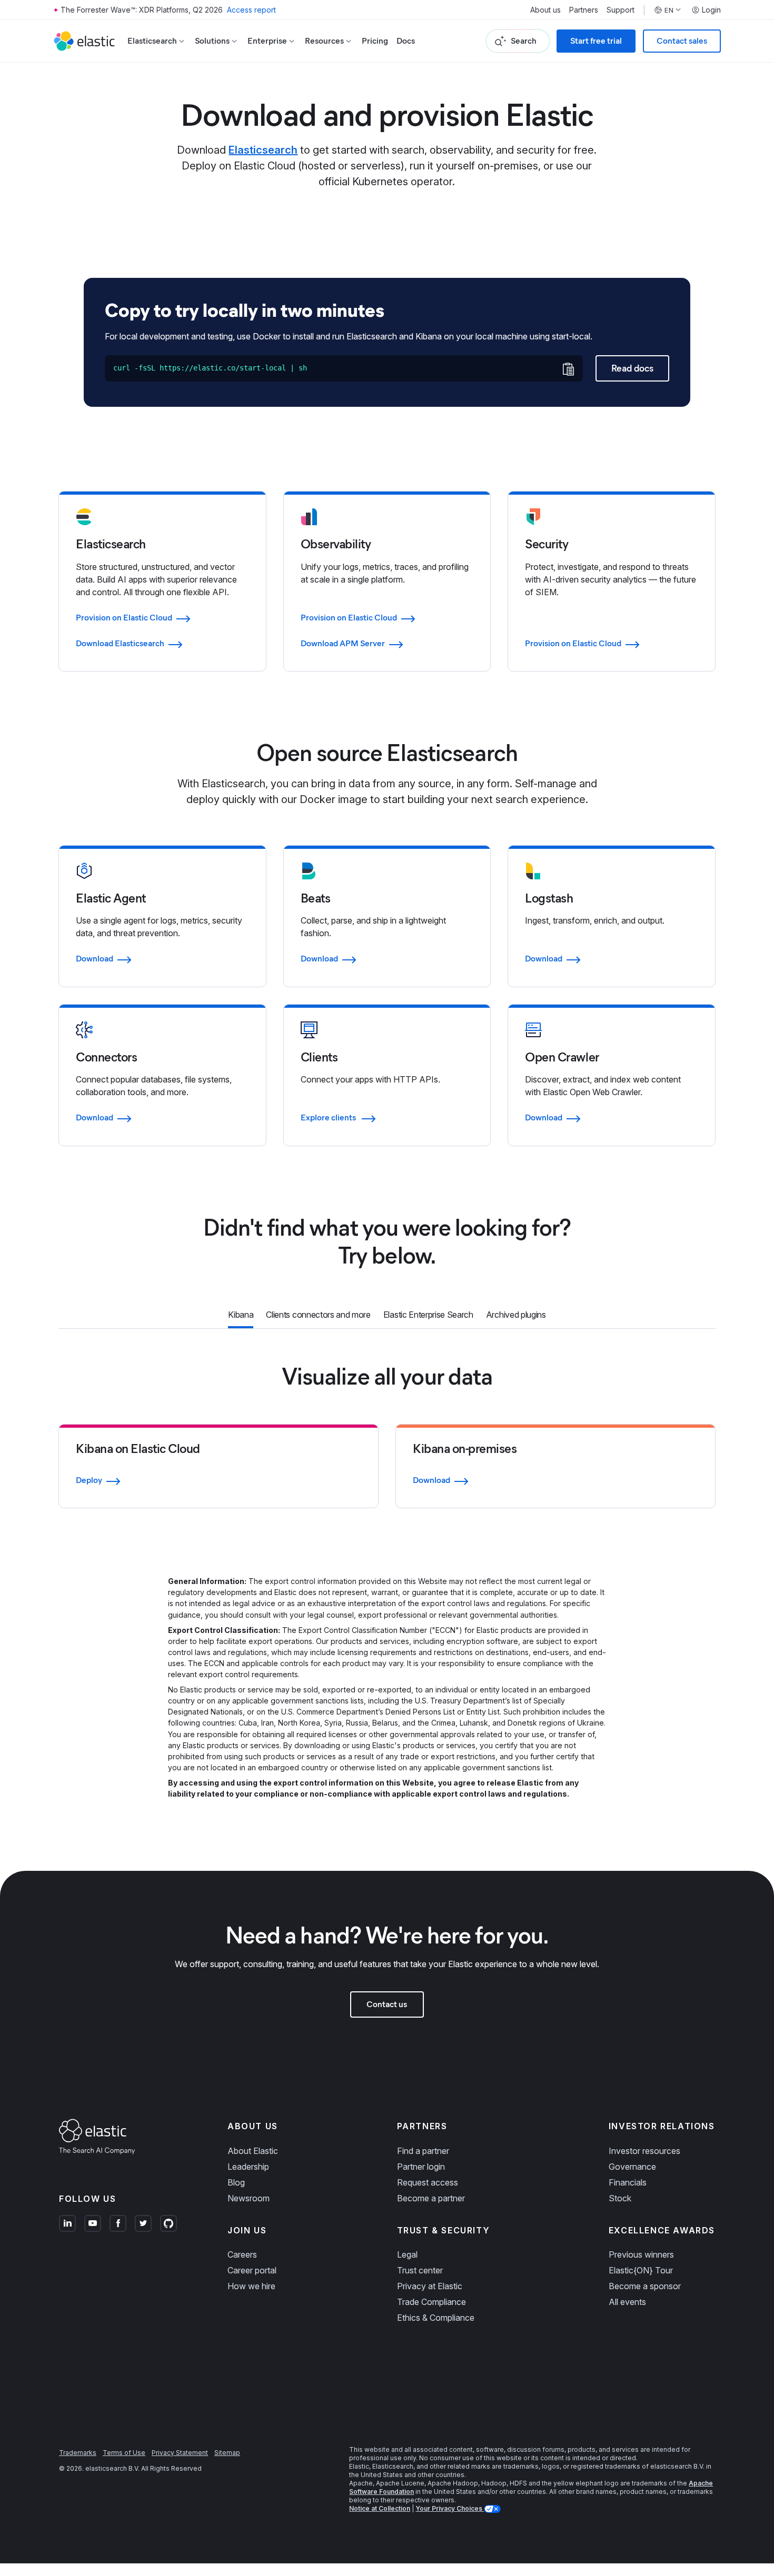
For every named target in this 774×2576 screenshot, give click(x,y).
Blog (236, 2182)
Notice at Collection (380, 2508)
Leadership (248, 2167)
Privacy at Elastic (430, 2286)
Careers (242, 2254)
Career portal (252, 2270)
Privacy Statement (180, 2453)
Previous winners (641, 2254)
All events (627, 2302)
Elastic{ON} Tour (641, 2270)
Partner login (421, 2167)
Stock (620, 2198)
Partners (584, 10)
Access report (251, 10)
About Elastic (253, 2151)
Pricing (375, 41)
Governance (632, 2167)
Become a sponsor (645, 2286)
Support (621, 10)
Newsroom (249, 2198)
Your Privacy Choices (450, 2508)
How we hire (251, 2286)
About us (545, 10)
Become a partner (431, 2198)
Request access (428, 2182)
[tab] (241, 1316)
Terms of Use (124, 2453)
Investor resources (644, 2151)
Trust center (420, 2270)
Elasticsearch (263, 150)
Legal (407, 2254)
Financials (628, 2182)
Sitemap (227, 2453)
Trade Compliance (431, 2302)
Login (711, 10)
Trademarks (78, 2453)
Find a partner (423, 2151)
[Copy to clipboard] (568, 369)
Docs (406, 41)
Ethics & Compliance (436, 2318)
